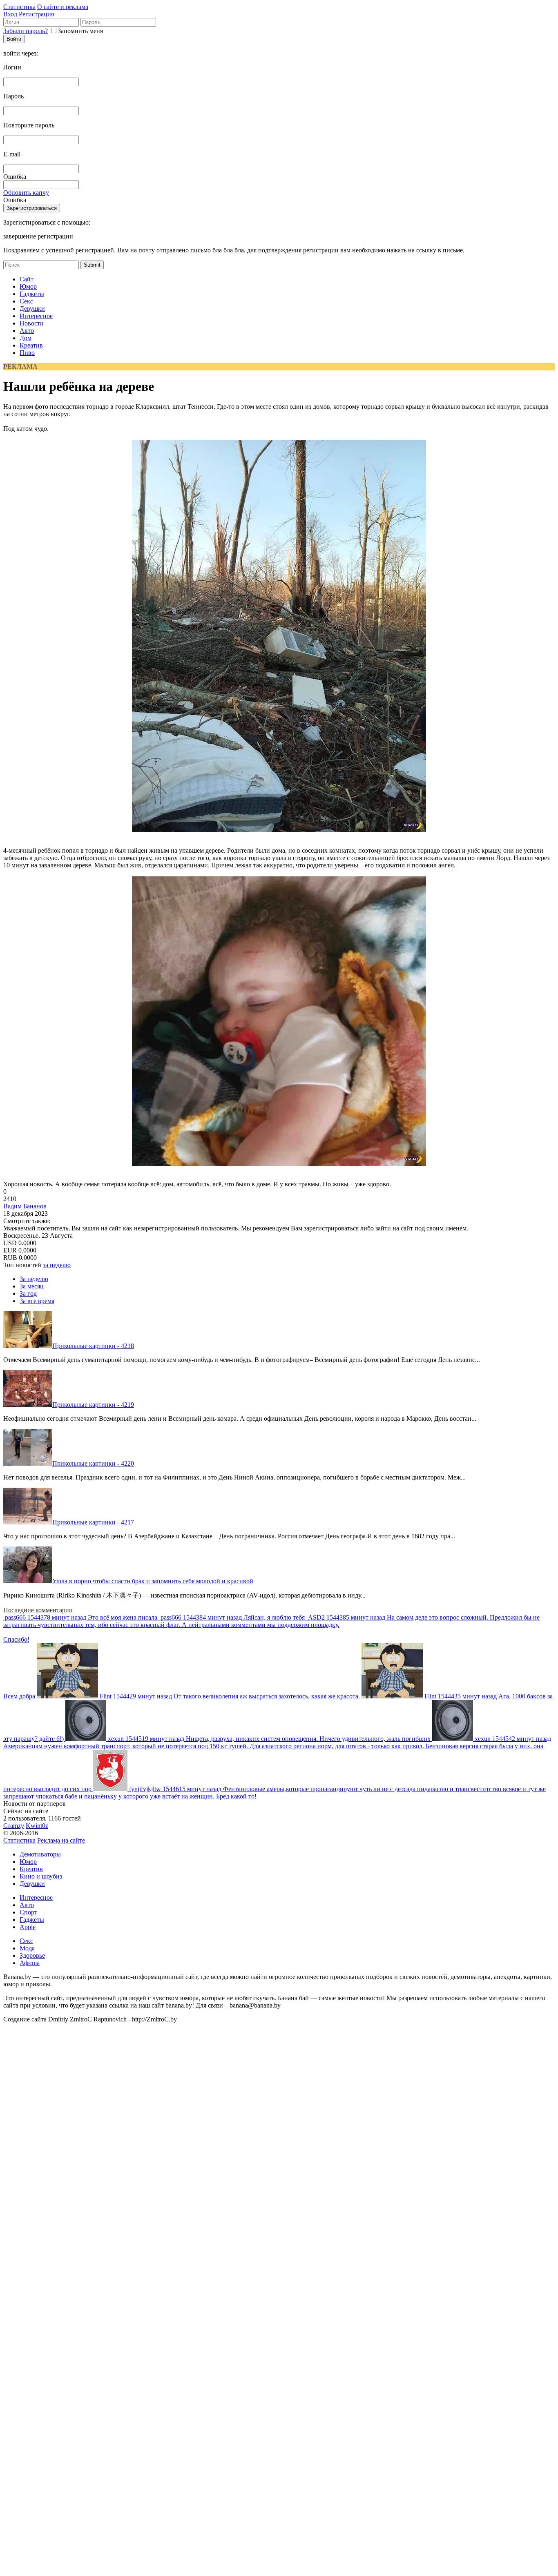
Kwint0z (37, 1826)
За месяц (32, 1286)
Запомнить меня (80, 31)
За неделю (34, 1279)
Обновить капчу (26, 193)
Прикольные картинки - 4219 (93, 1405)
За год (28, 1294)
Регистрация (36, 14)
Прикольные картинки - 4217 (93, 1522)
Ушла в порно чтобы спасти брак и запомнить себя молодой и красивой (153, 1581)
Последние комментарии (38, 1610)
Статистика (19, 7)
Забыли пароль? (26, 31)
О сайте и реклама (63, 7)
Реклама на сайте (61, 1840)
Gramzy (14, 1826)
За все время (37, 1301)
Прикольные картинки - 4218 (93, 1346)
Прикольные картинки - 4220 (93, 1463)
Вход (10, 14)
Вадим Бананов (25, 1206)
